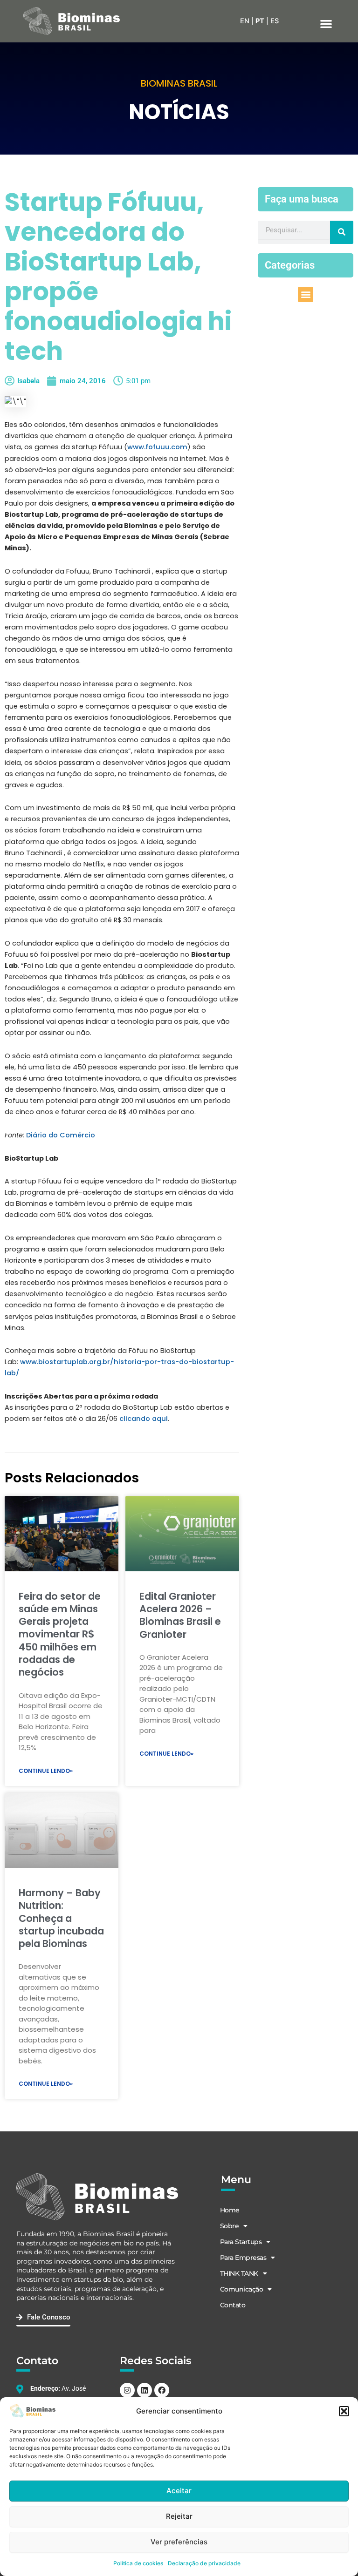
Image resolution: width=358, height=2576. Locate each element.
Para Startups (241, 2242)
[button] (344, 2411)
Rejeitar (179, 2516)
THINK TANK (239, 2273)
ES (275, 21)
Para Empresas (243, 2258)
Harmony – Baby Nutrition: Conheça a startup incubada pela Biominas (61, 1918)
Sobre (230, 2226)
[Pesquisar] (342, 232)
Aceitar (179, 2491)
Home (230, 2210)
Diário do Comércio (62, 1135)
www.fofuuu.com (157, 447)
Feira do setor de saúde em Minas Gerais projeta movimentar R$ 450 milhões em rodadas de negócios (60, 1634)
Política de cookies (138, 2563)
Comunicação (242, 2289)
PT (260, 21)
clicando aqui (144, 1419)
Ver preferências (179, 2542)
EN (245, 21)
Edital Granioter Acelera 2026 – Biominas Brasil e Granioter (180, 1615)
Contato (233, 2305)
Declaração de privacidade (204, 2563)
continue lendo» (46, 1771)
